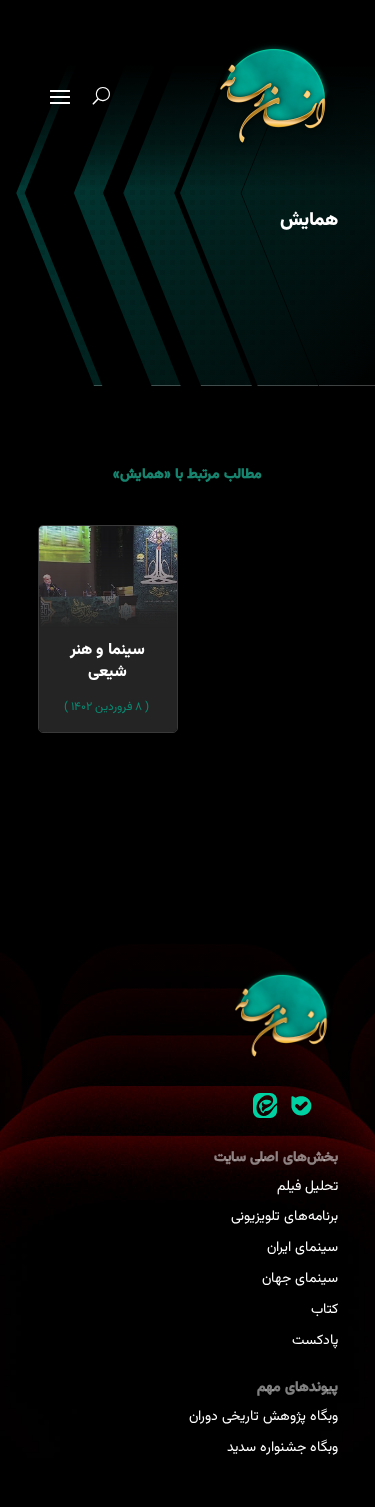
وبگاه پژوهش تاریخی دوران (263, 1417)
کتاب (324, 1310)
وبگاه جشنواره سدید (282, 1448)
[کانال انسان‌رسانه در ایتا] (265, 1106)
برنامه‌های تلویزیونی (284, 1217)
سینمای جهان (300, 1279)
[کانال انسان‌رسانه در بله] (301, 1106)
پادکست (315, 1341)
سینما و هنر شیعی (107, 661)
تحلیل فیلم (307, 1187)
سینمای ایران (302, 1248)
